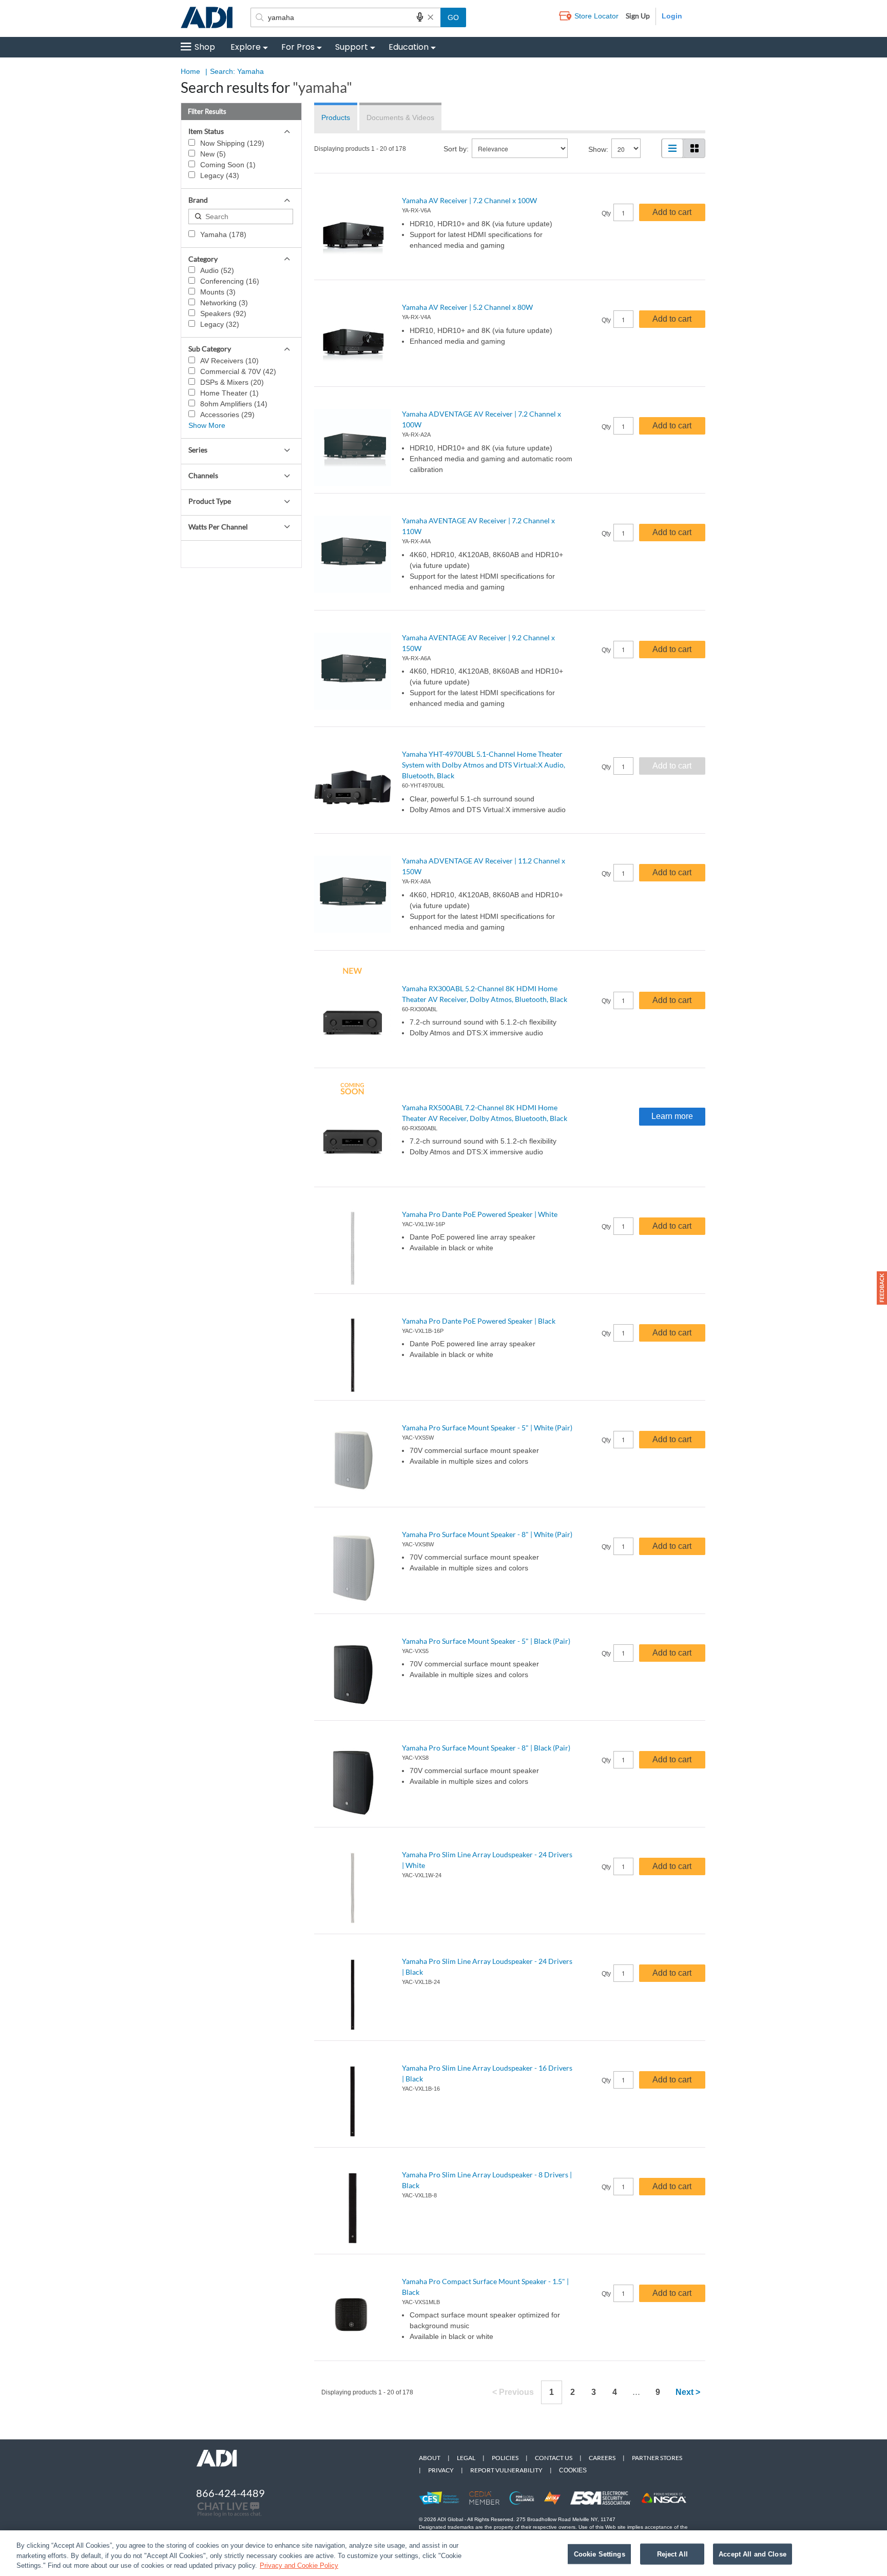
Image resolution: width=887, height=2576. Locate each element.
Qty (606, 213)
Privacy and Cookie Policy (299, 2565)
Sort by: (456, 149)
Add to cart (672, 212)
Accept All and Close (753, 2554)
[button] (882, 1288)
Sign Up (638, 16)
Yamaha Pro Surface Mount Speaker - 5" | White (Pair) (487, 1428)
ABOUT (430, 2458)
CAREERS (602, 2458)
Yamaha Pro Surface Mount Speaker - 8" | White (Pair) (487, 1534)
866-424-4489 (230, 2493)
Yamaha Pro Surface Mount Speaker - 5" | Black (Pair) (486, 1641)
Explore (246, 47)
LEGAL (466, 2458)
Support (352, 47)
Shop (205, 47)
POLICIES (505, 2458)
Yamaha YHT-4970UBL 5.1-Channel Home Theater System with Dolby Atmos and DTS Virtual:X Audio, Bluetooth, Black (484, 765)
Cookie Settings (600, 2554)
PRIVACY (441, 2470)
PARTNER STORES (657, 2458)
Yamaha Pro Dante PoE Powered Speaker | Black (479, 1321)
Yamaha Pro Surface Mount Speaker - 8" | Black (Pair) (486, 1748)
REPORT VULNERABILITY (506, 2470)
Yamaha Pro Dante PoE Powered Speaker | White (480, 1214)
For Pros (298, 47)
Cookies (573, 2470)
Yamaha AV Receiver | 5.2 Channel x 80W (467, 307)
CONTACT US (554, 2458)
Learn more (672, 1116)
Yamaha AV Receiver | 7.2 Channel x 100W (469, 200)
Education (409, 47)
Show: (598, 149)
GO (453, 17)
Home (190, 71)
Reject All (672, 2554)
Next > (688, 2392)
